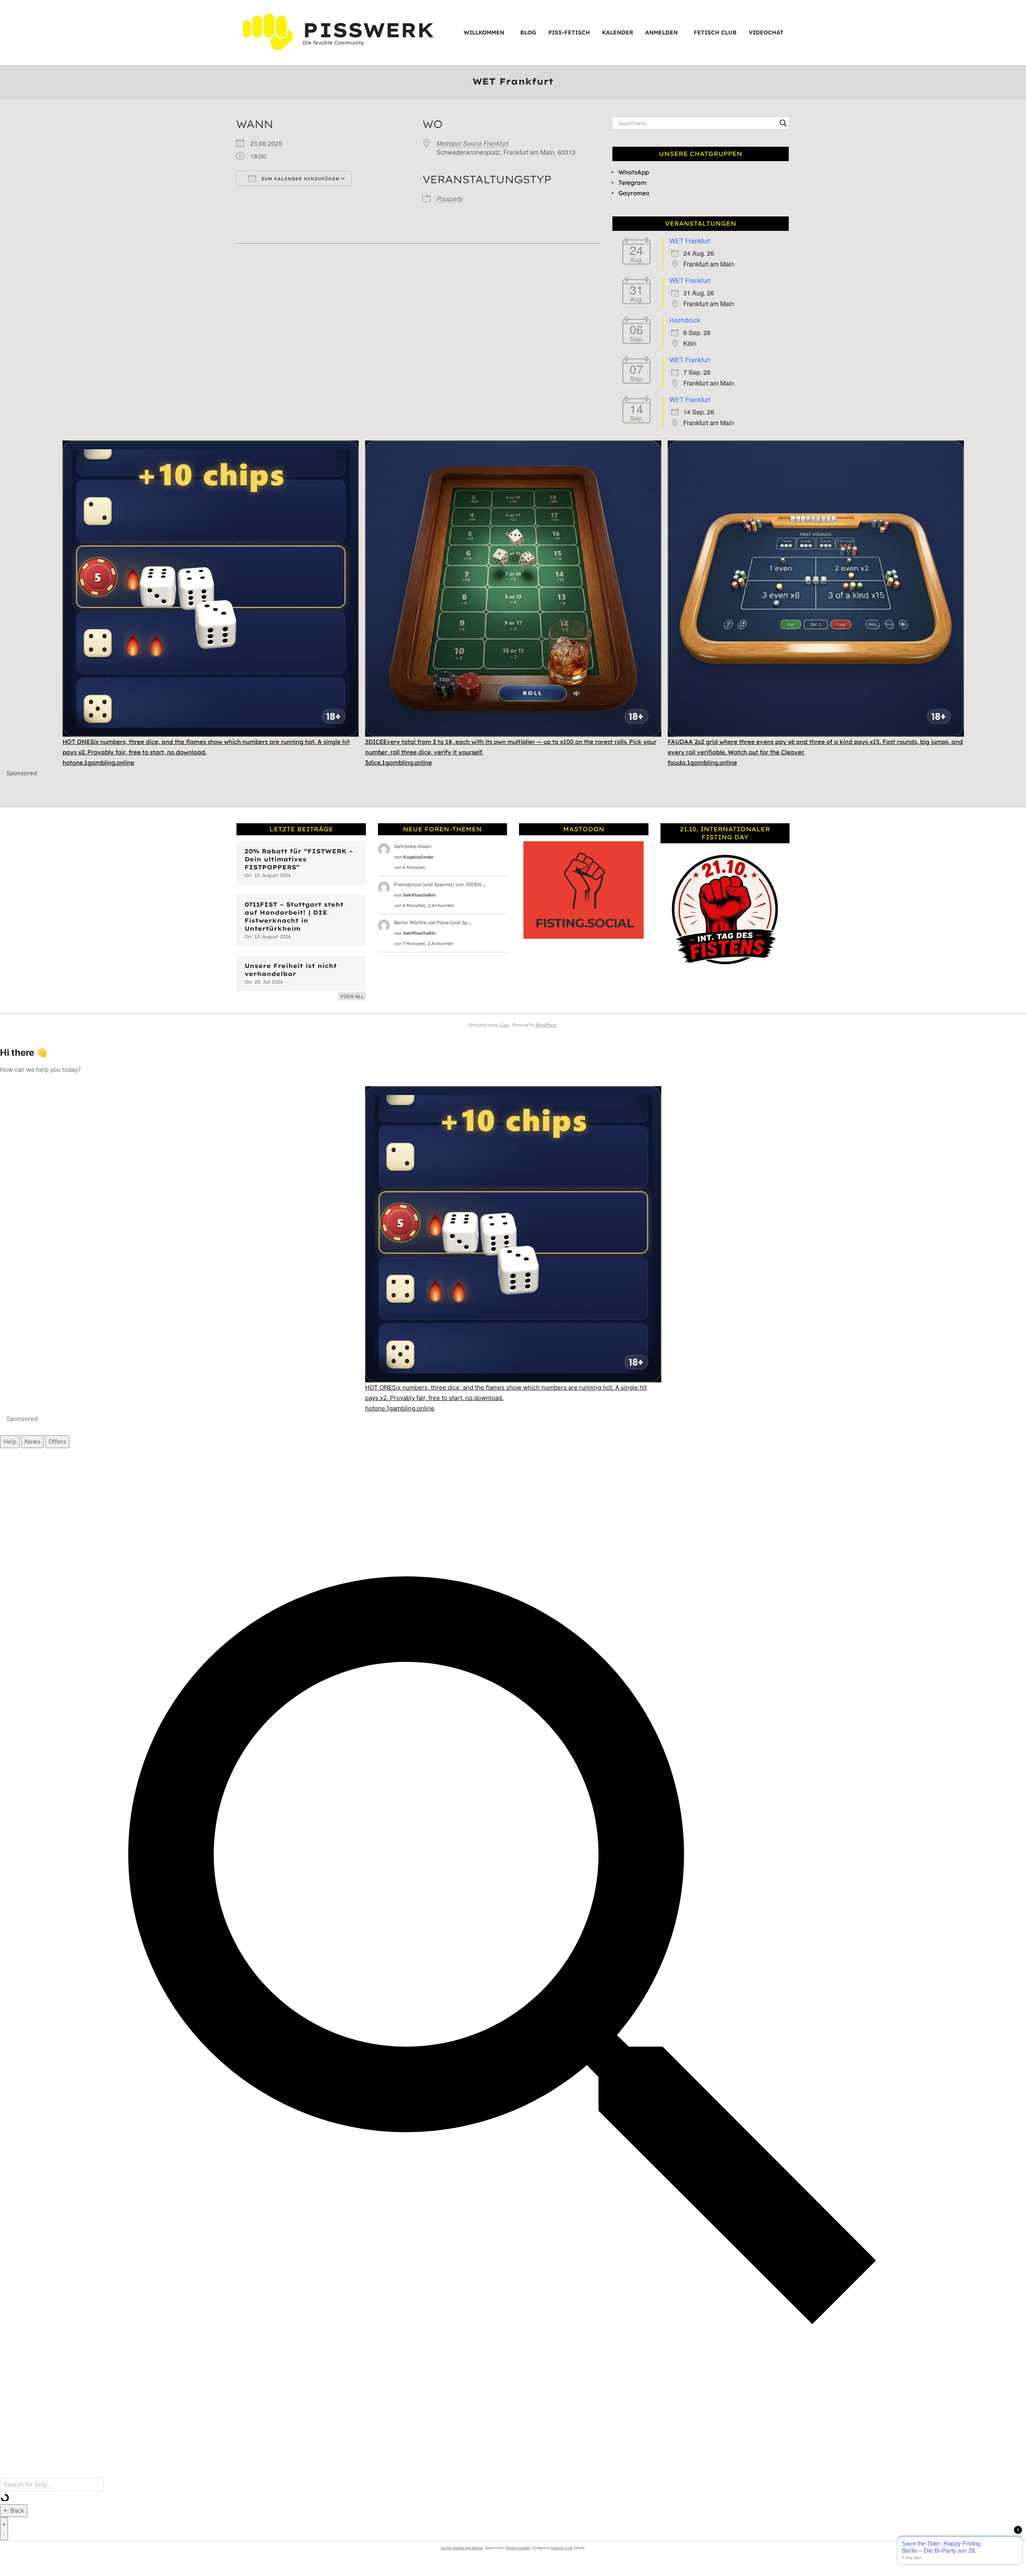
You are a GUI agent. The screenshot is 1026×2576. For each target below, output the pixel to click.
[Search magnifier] (783, 123)
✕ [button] (1020, 7)
